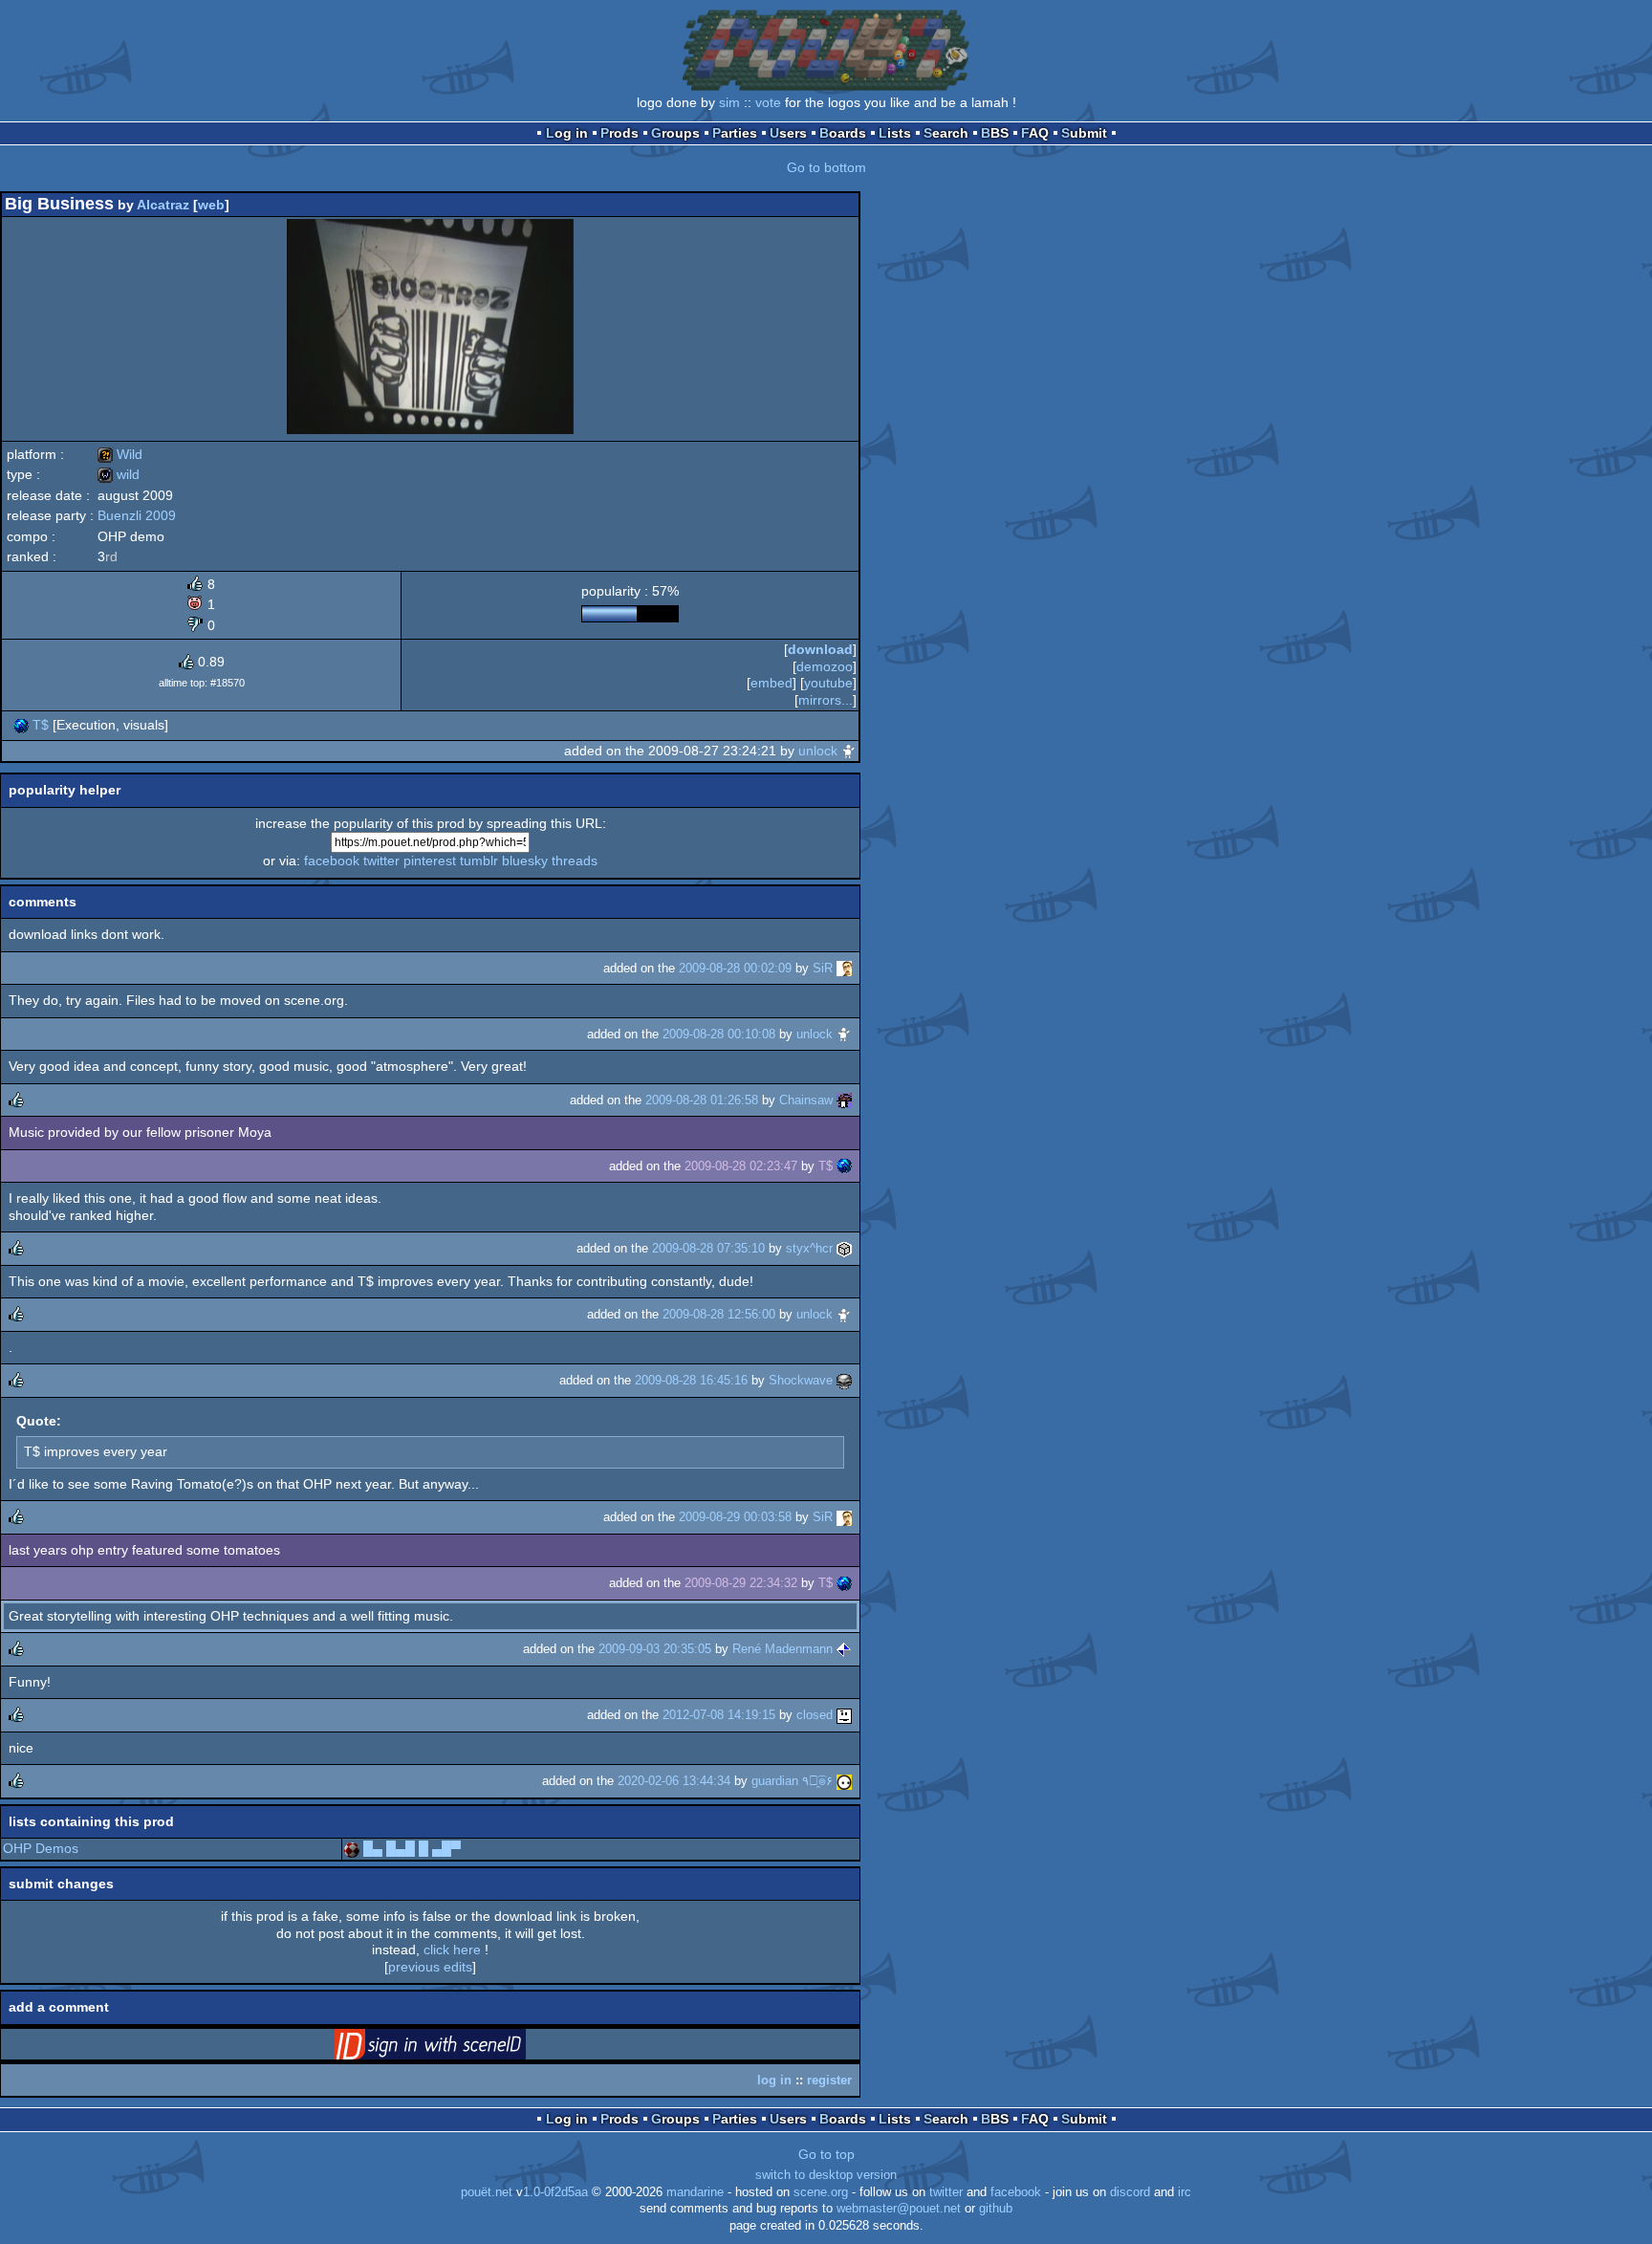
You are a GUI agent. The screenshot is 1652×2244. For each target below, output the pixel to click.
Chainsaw (806, 1100)
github (996, 2209)
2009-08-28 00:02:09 (735, 968)
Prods (619, 133)
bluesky (525, 861)
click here (452, 1950)
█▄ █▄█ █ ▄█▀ (412, 1848)
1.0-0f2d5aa (555, 2192)
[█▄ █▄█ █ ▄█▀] (352, 1848)
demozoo (825, 666)
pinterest (430, 861)
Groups (675, 133)
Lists (895, 133)
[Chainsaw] (844, 1100)
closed (815, 1715)
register (829, 2080)
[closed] (844, 1715)
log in (774, 2080)
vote (768, 102)
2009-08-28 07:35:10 (708, 1248)
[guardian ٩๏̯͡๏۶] (844, 1781)
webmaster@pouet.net (899, 2209)
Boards (843, 133)
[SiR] (844, 968)
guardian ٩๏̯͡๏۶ (792, 1781)
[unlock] (849, 751)
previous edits (430, 1967)
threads (575, 861)
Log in (567, 133)
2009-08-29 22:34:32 (741, 1583)
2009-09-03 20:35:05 (655, 1649)
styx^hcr (809, 1248)
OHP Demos (41, 1848)
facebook (332, 861)
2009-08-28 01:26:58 (702, 1100)
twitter (381, 861)
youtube (828, 683)
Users (788, 133)
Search (946, 133)
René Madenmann (783, 1649)
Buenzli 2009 (137, 515)
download (820, 649)
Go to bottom (826, 167)
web (211, 205)
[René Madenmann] (844, 1649)
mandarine (695, 2192)
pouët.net (487, 2192)
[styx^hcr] (844, 1248)
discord (1130, 2192)
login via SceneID (460, 2048)
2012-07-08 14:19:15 (719, 1715)
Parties (735, 133)
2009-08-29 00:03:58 (735, 1517)
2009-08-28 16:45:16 (691, 1380)
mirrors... (826, 700)
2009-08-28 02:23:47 (741, 1166)
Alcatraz (163, 205)
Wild (120, 454)
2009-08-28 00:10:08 (719, 1034)
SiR (823, 968)
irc (1185, 2192)
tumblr (479, 861)
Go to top (826, 2154)
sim (729, 102)
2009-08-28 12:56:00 (719, 1314)
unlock (818, 751)
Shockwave (801, 1380)
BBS (995, 133)
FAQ (1035, 133)
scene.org (821, 2192)
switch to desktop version (826, 2175)
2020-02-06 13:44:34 (674, 1781)
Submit (1084, 133)
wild (119, 474)
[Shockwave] (844, 1380)
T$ (41, 725)
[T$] (21, 725)
